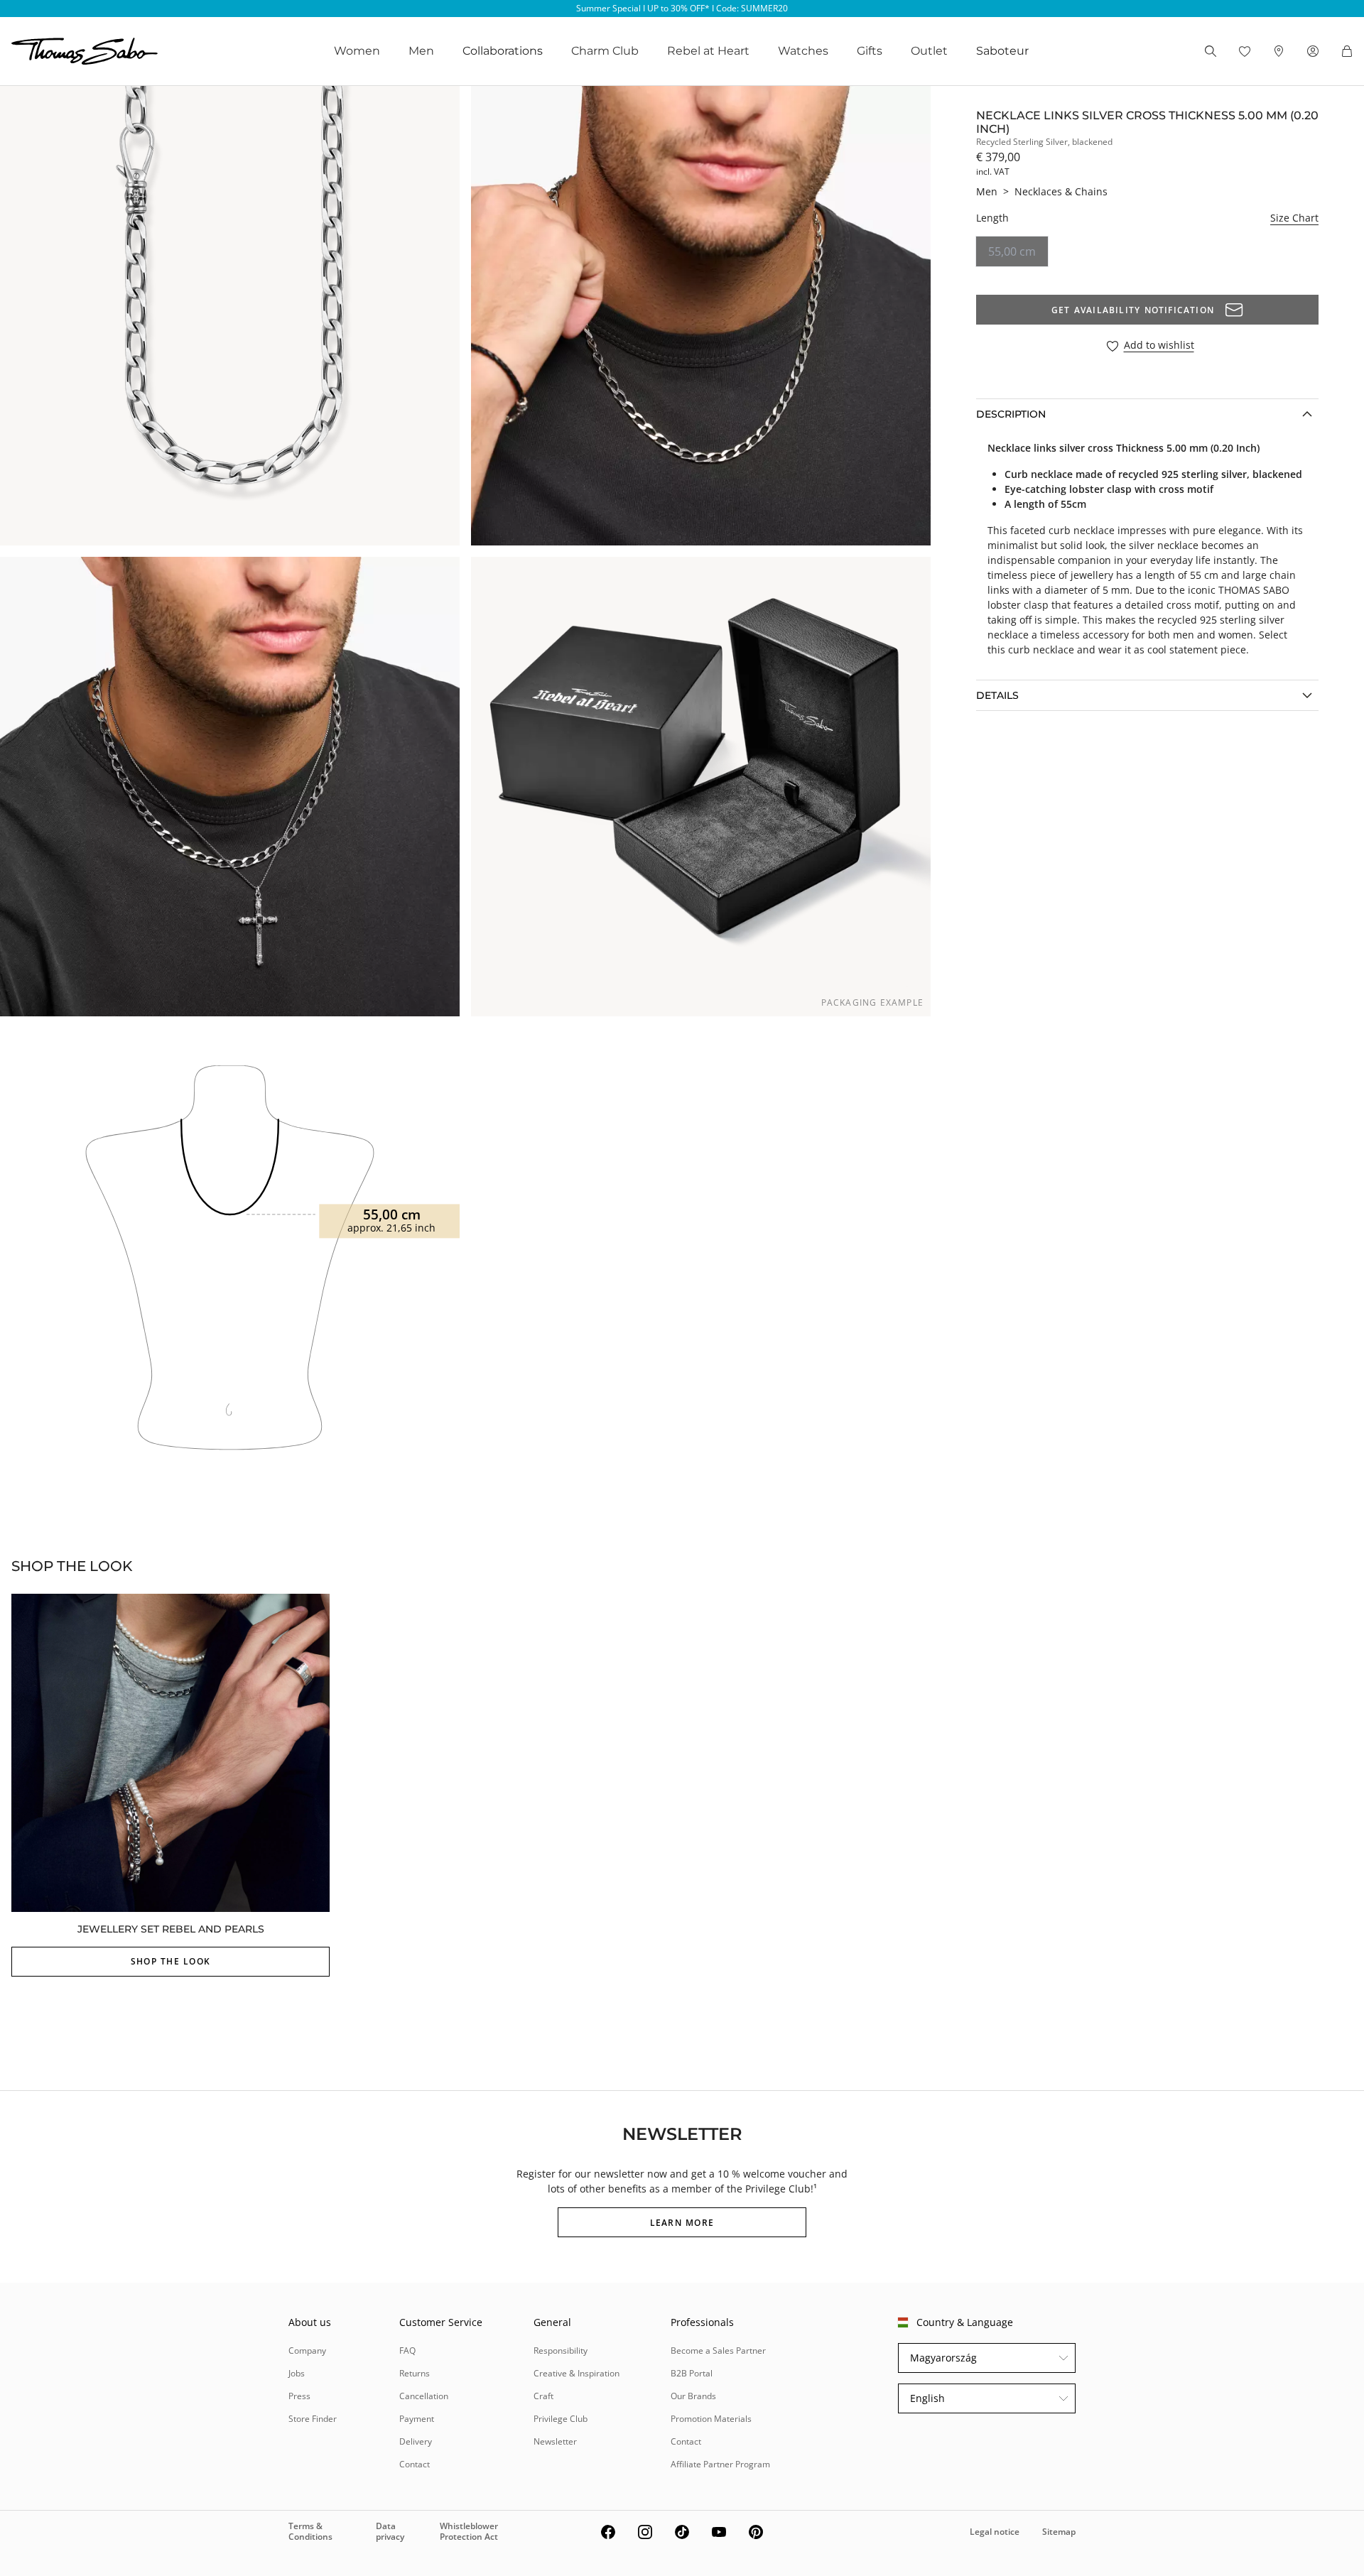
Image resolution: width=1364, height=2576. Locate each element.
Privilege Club (561, 2419)
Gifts (870, 51)
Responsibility (561, 2351)
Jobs (297, 2373)
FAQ (407, 2351)
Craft (543, 2396)
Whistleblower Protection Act (469, 2531)
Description (1011, 414)
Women (357, 51)
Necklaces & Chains (1061, 191)
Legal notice (995, 2532)
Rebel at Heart (708, 51)
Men (421, 51)
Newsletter (555, 2441)
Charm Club (605, 51)
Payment (417, 2419)
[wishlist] (1245, 51)
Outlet (929, 51)
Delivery (416, 2441)
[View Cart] (1347, 51)
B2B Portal (692, 2373)
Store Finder (313, 2419)
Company (307, 2351)
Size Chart (1294, 218)
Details (997, 695)
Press (299, 2396)
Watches (803, 51)
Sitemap (1059, 2532)
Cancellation (424, 2396)
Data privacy (390, 2531)
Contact (415, 2464)
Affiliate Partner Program (720, 2464)
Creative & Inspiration (577, 2373)
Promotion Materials (711, 2419)
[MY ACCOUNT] (1313, 51)
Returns (415, 2373)
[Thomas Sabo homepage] (85, 51)
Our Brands (693, 2396)
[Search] (1211, 51)
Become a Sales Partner (718, 2351)
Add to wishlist (1159, 346)
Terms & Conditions (310, 2531)
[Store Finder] (1279, 51)
